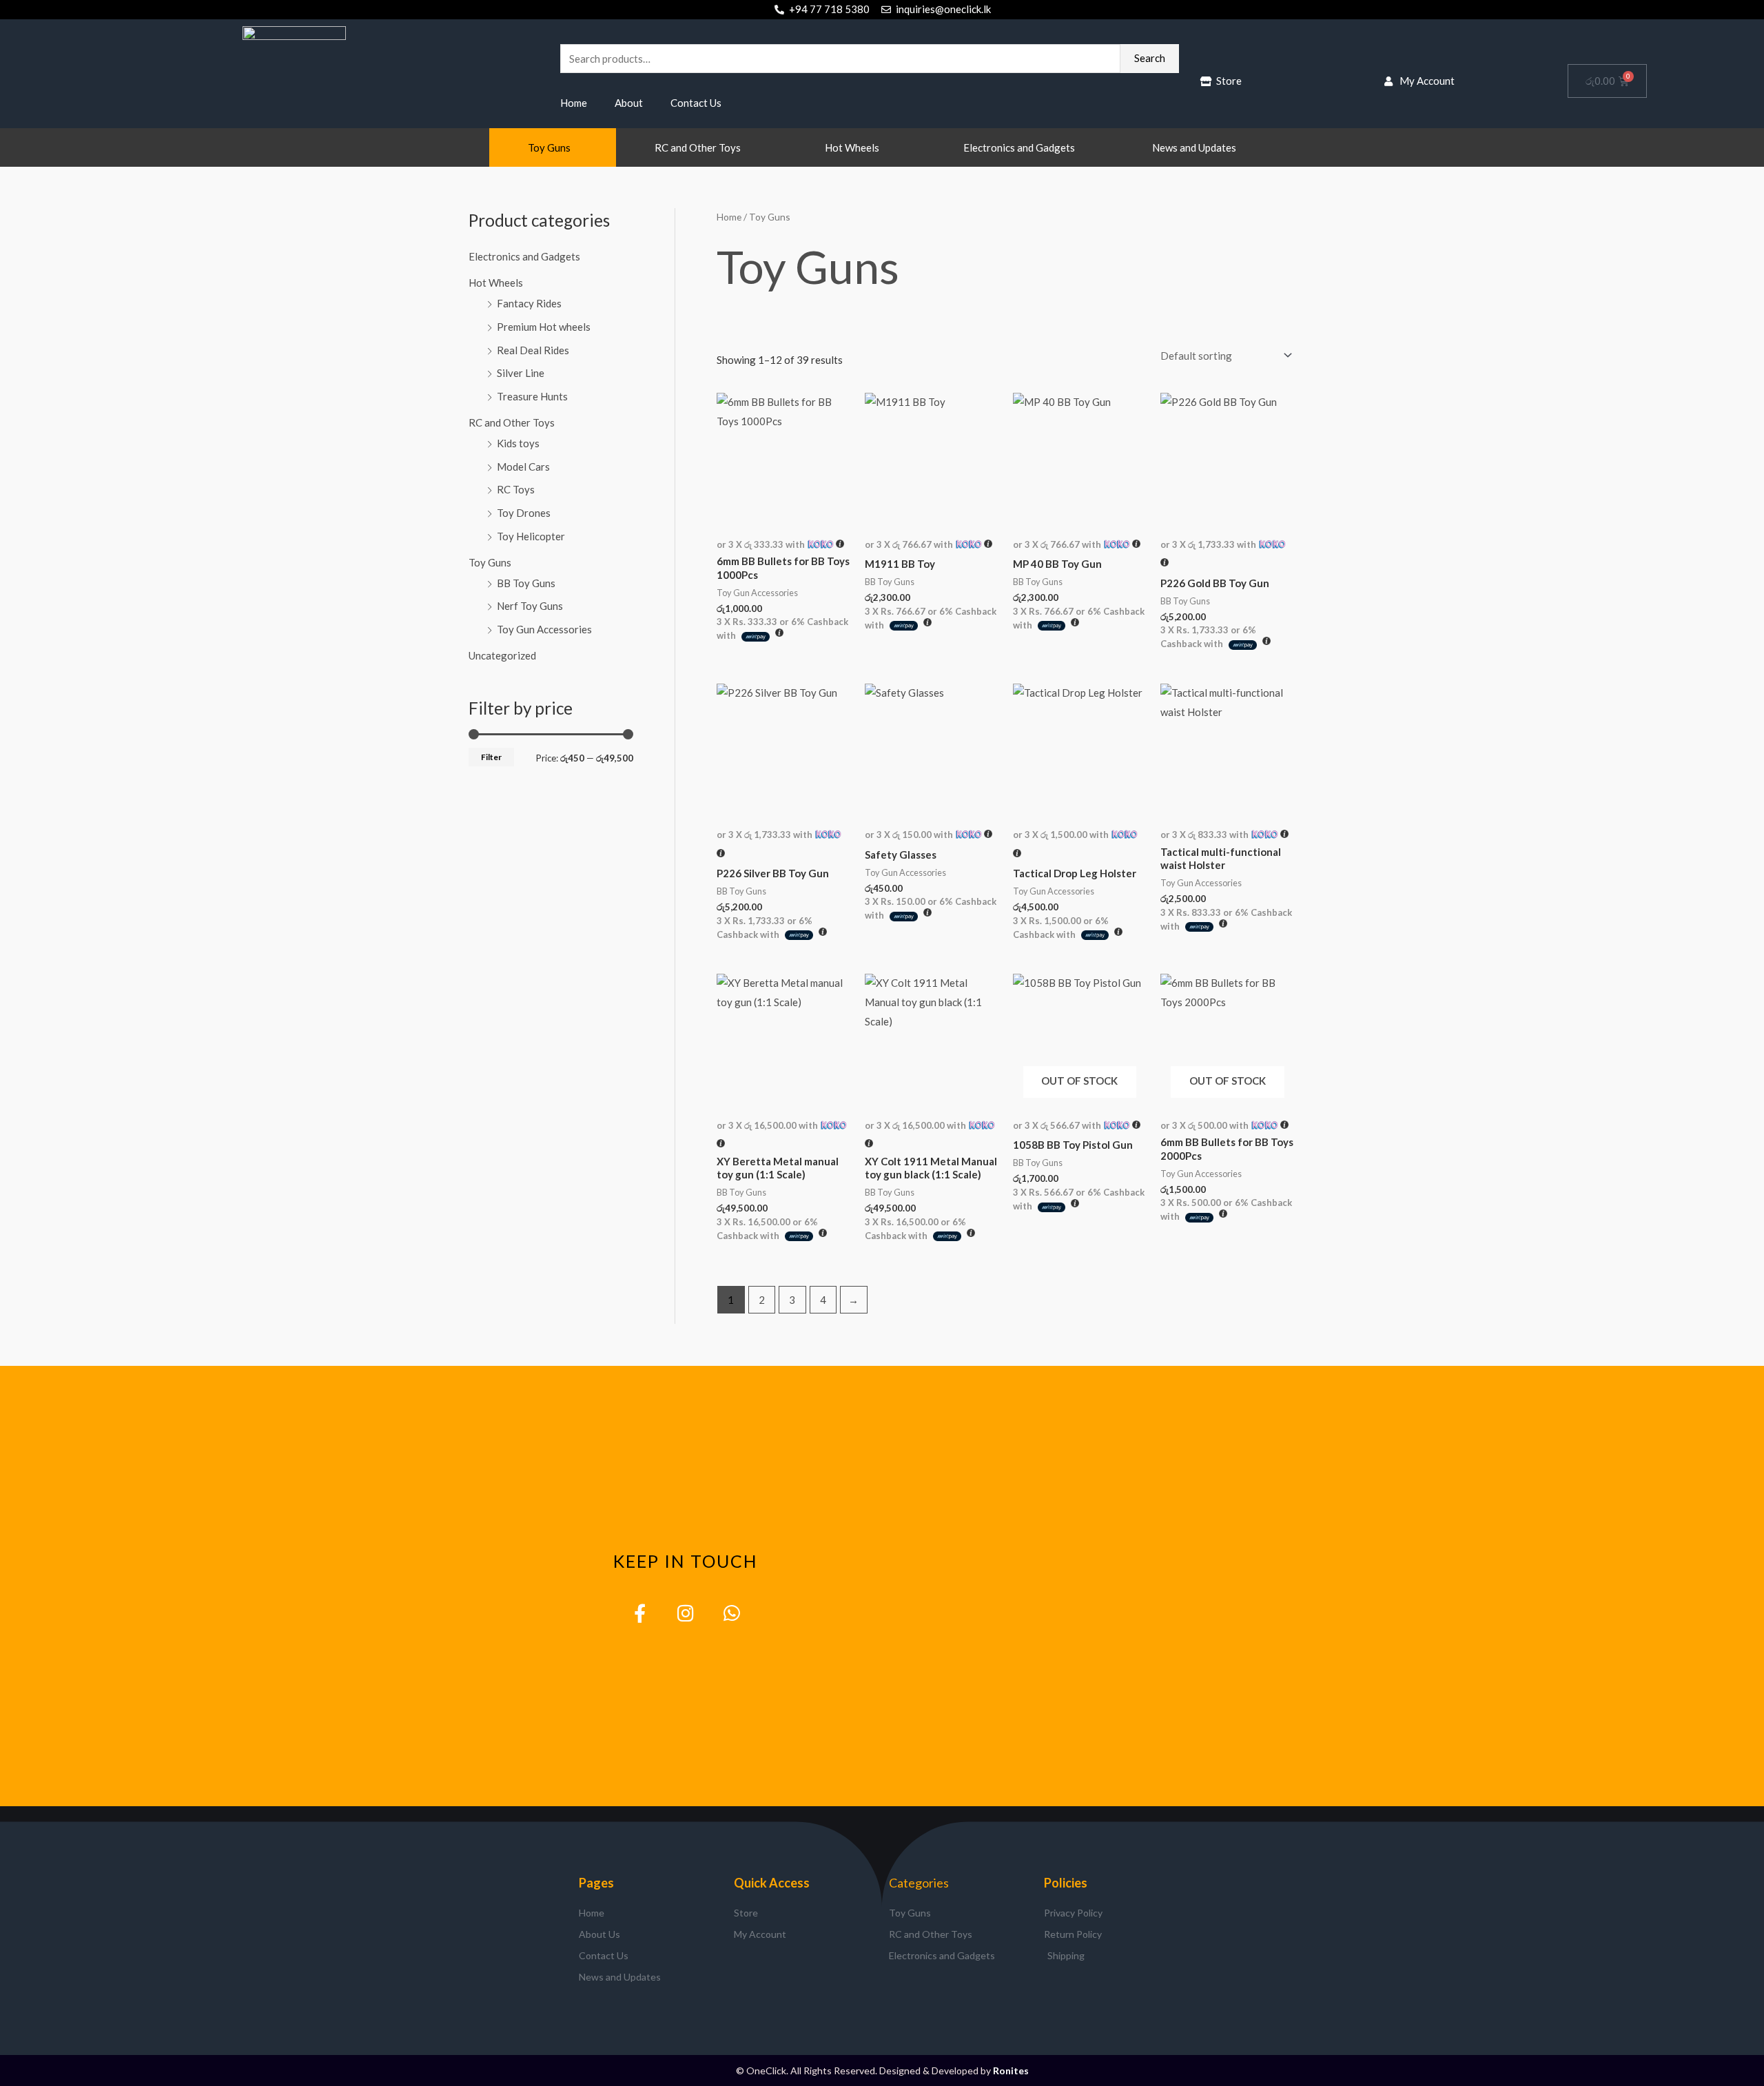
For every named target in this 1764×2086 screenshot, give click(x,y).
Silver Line (521, 373)
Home (574, 103)
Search (1150, 58)
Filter (491, 757)
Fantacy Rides (529, 303)
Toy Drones (524, 513)
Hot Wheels (852, 147)
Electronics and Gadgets (1019, 147)
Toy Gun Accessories (544, 629)
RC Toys (516, 489)
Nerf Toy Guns (530, 606)
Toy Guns (549, 147)
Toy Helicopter (531, 536)
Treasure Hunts (532, 396)
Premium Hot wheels (544, 327)
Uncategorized (502, 655)
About (629, 103)
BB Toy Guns (526, 583)
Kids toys (518, 443)
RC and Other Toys (698, 147)
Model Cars (523, 467)
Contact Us (696, 103)
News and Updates (1194, 147)
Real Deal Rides (533, 350)
